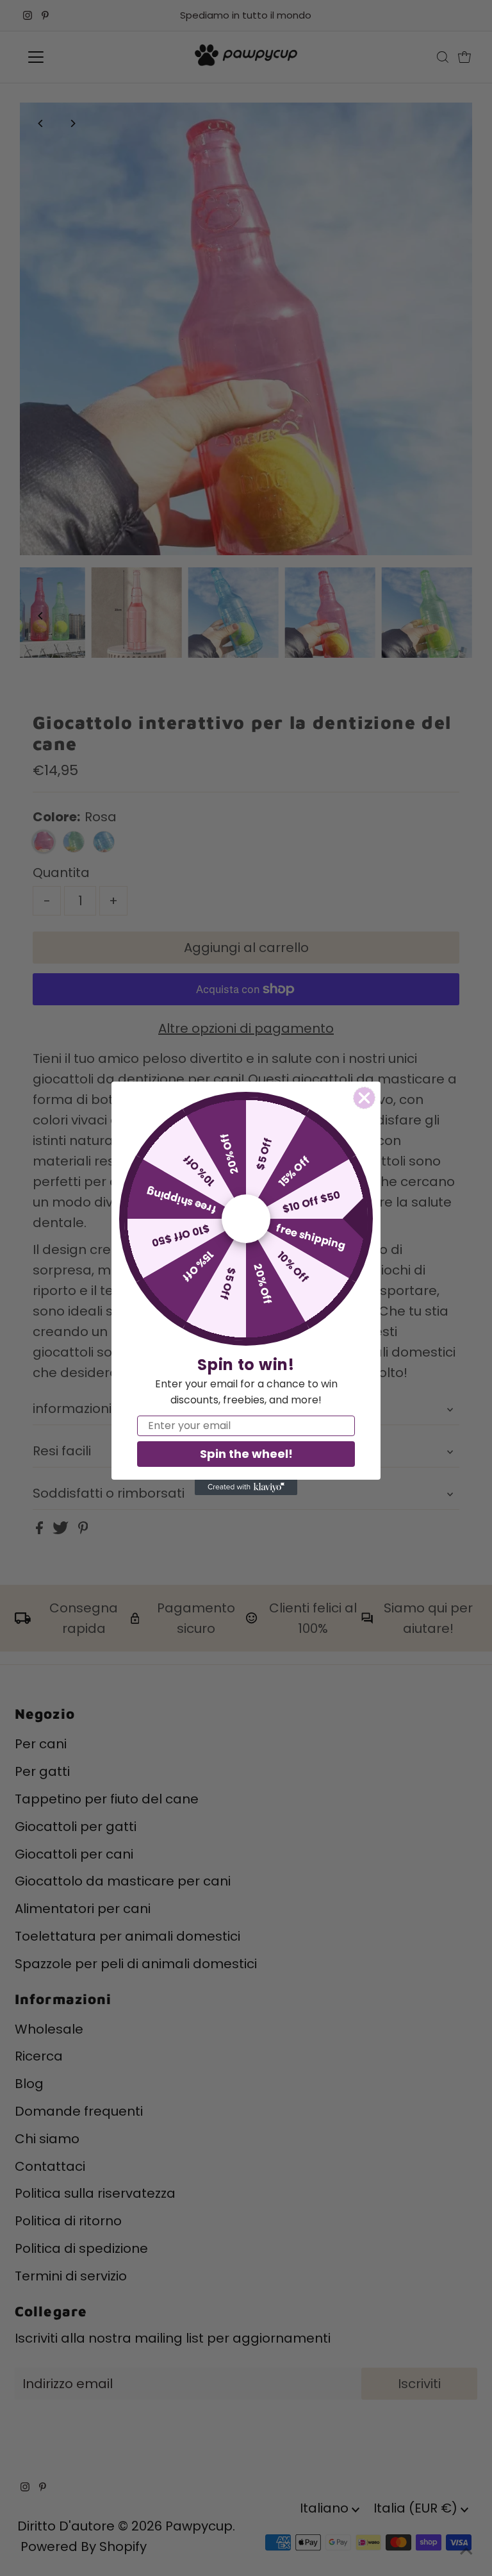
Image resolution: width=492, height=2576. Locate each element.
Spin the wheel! (246, 1454)
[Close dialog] (364, 1098)
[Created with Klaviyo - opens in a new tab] (246, 1487)
